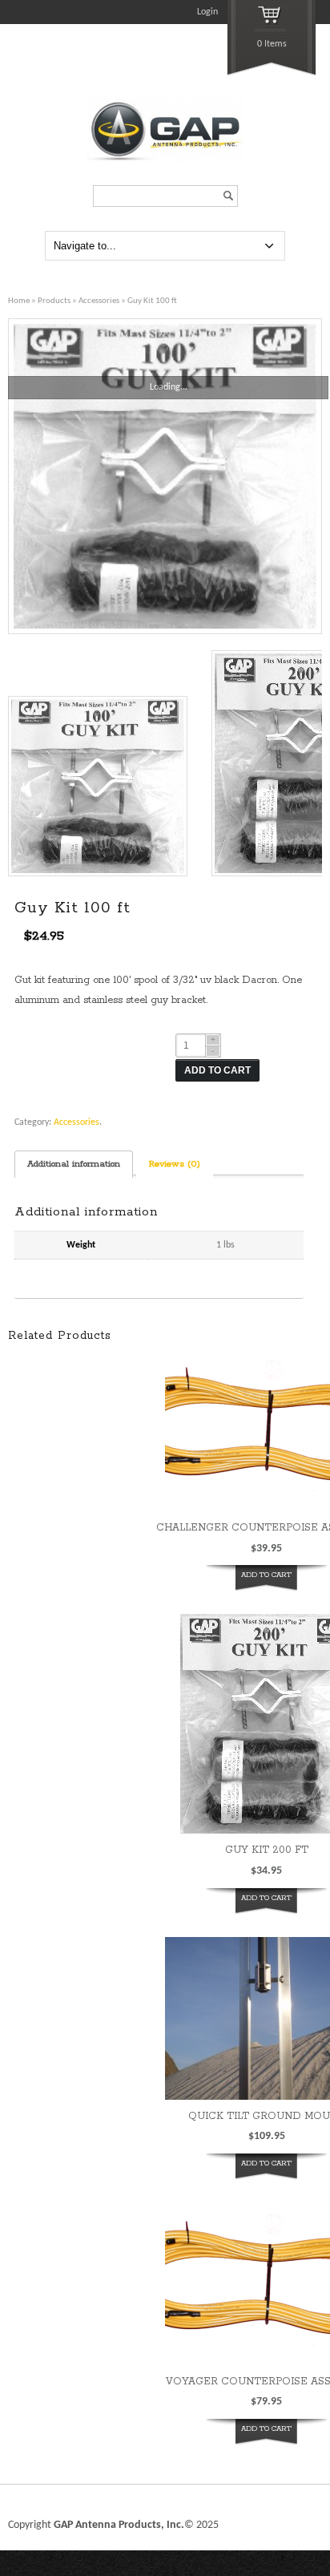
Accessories (99, 301)
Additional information (74, 1164)
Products (54, 301)
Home (19, 301)
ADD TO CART (217, 1070)
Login (207, 12)
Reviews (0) (175, 1164)
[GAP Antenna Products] (165, 160)
